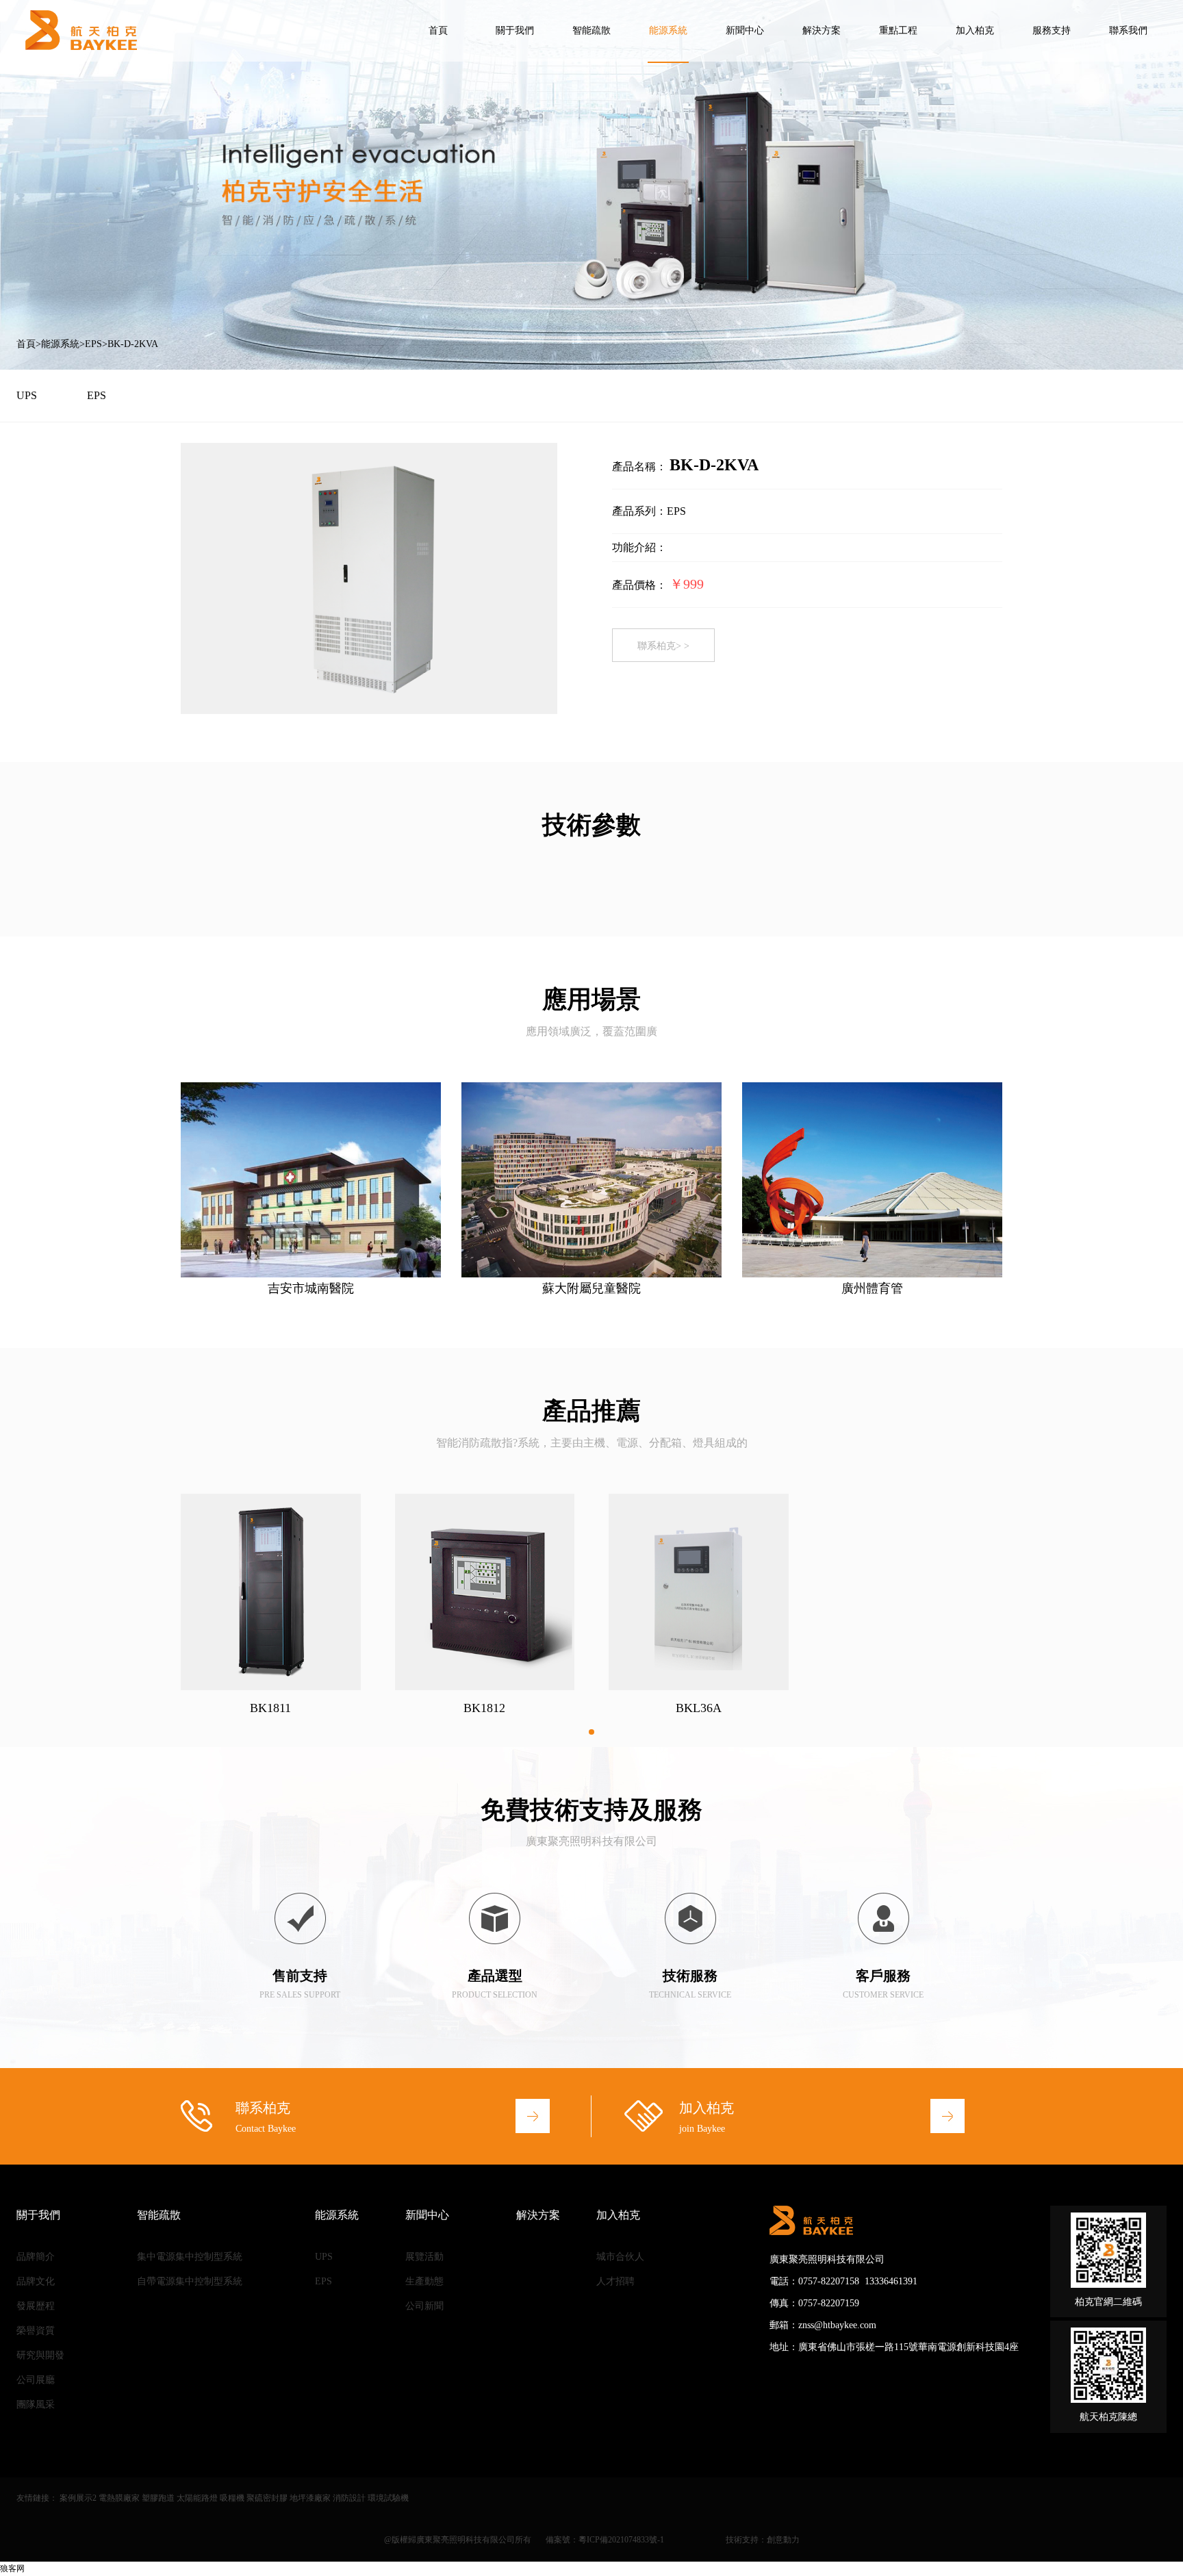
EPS (93, 344)
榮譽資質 (36, 2331)
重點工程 (898, 30)
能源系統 (668, 30)
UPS (27, 395)
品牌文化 (36, 2281)
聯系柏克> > (663, 646)
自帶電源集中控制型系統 (190, 2281)
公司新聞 (424, 2306)
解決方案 (822, 30)
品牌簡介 (36, 2257)
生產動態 (424, 2281)
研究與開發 (40, 2355)
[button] (591, 1732)
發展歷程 (36, 2306)
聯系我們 (1128, 30)
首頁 (438, 30)
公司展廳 (36, 2380)
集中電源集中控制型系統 (190, 2257)
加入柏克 (975, 30)
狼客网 (12, 2568)
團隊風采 (36, 2405)
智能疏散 (591, 30)
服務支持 (1052, 30)
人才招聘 (615, 2281)
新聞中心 (745, 30)
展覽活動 (424, 2257)
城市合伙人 (620, 2257)
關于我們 (515, 30)
